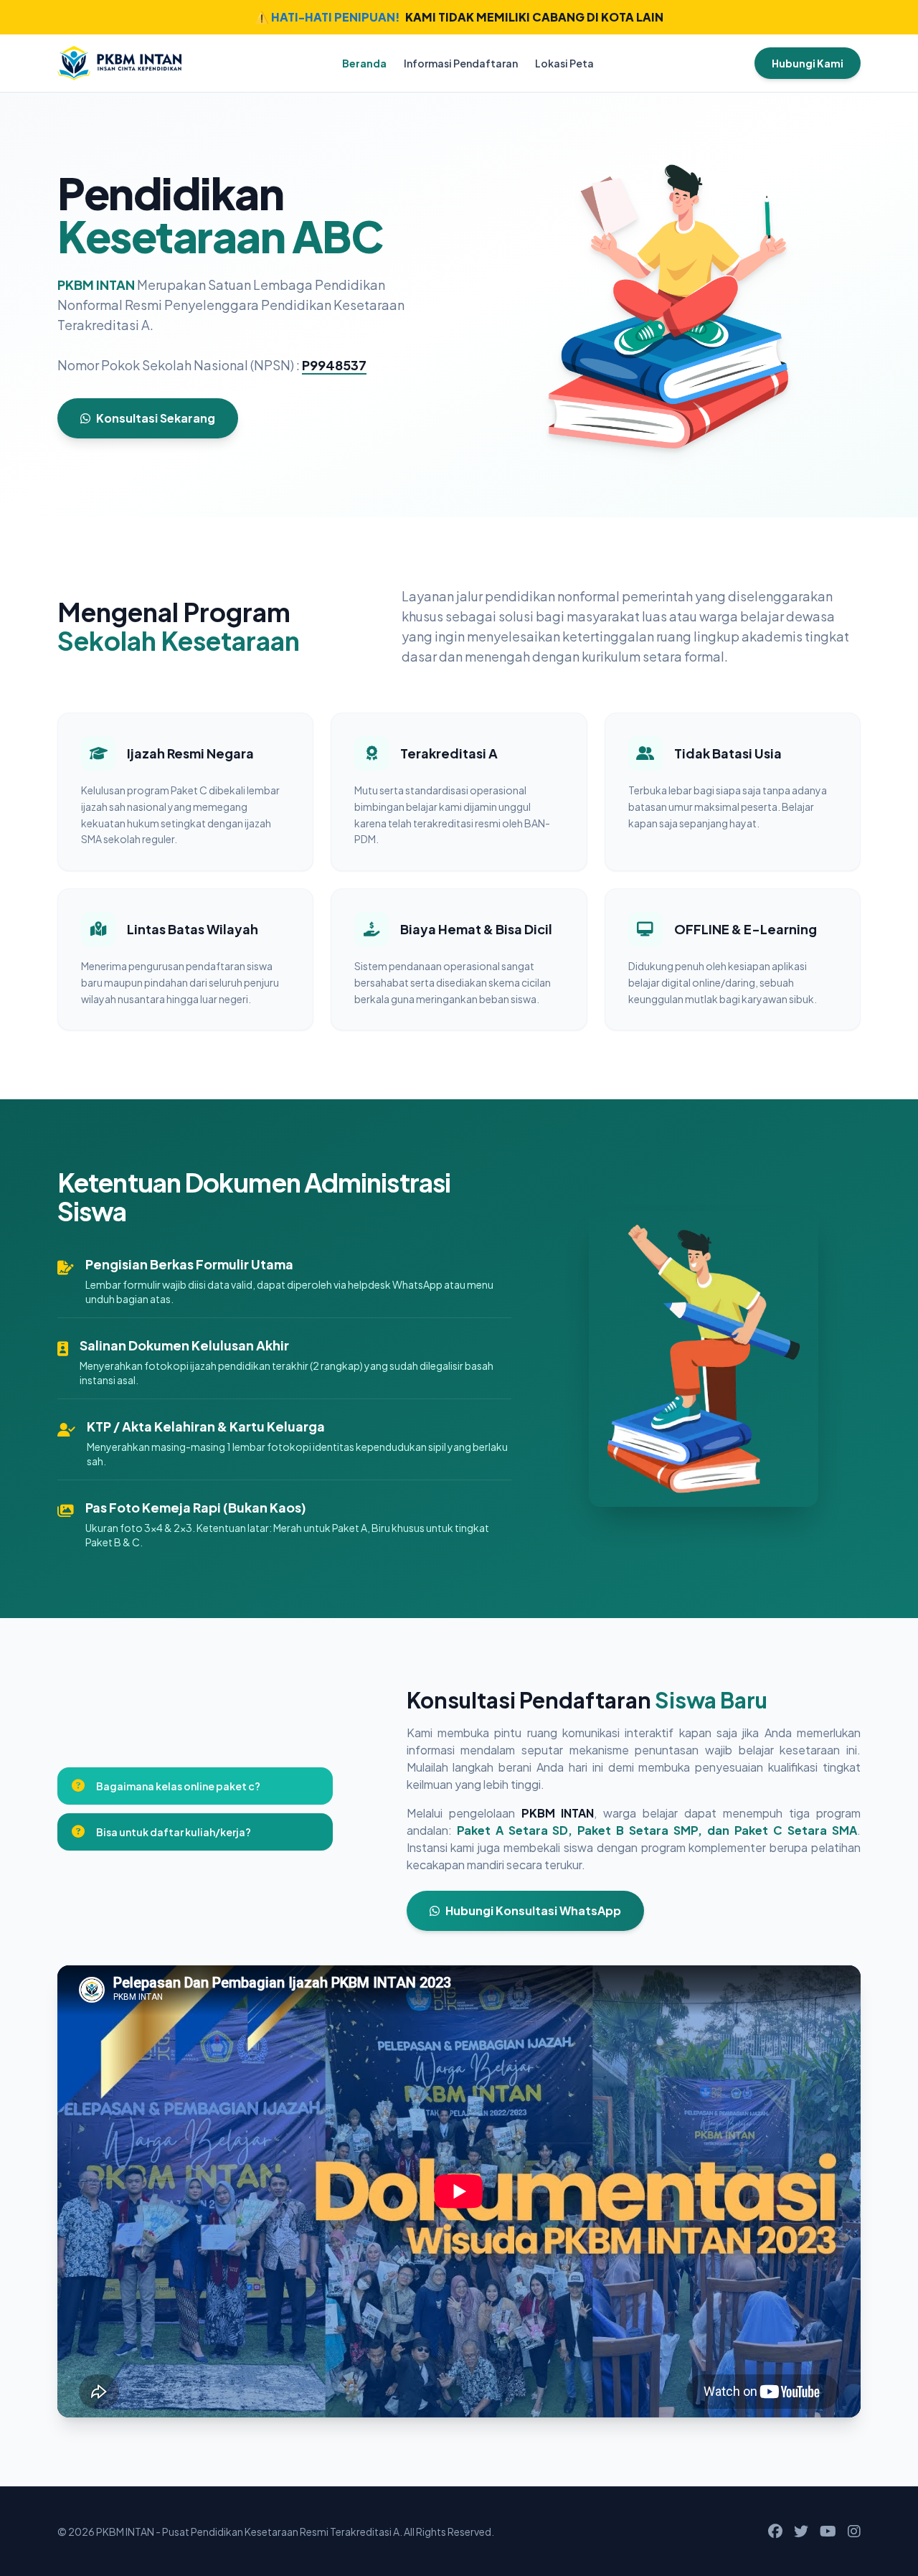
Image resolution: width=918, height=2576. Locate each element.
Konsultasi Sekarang (156, 418)
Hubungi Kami (808, 63)
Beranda (364, 63)
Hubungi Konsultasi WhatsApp (533, 1910)
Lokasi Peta (564, 63)
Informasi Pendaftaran (461, 63)
